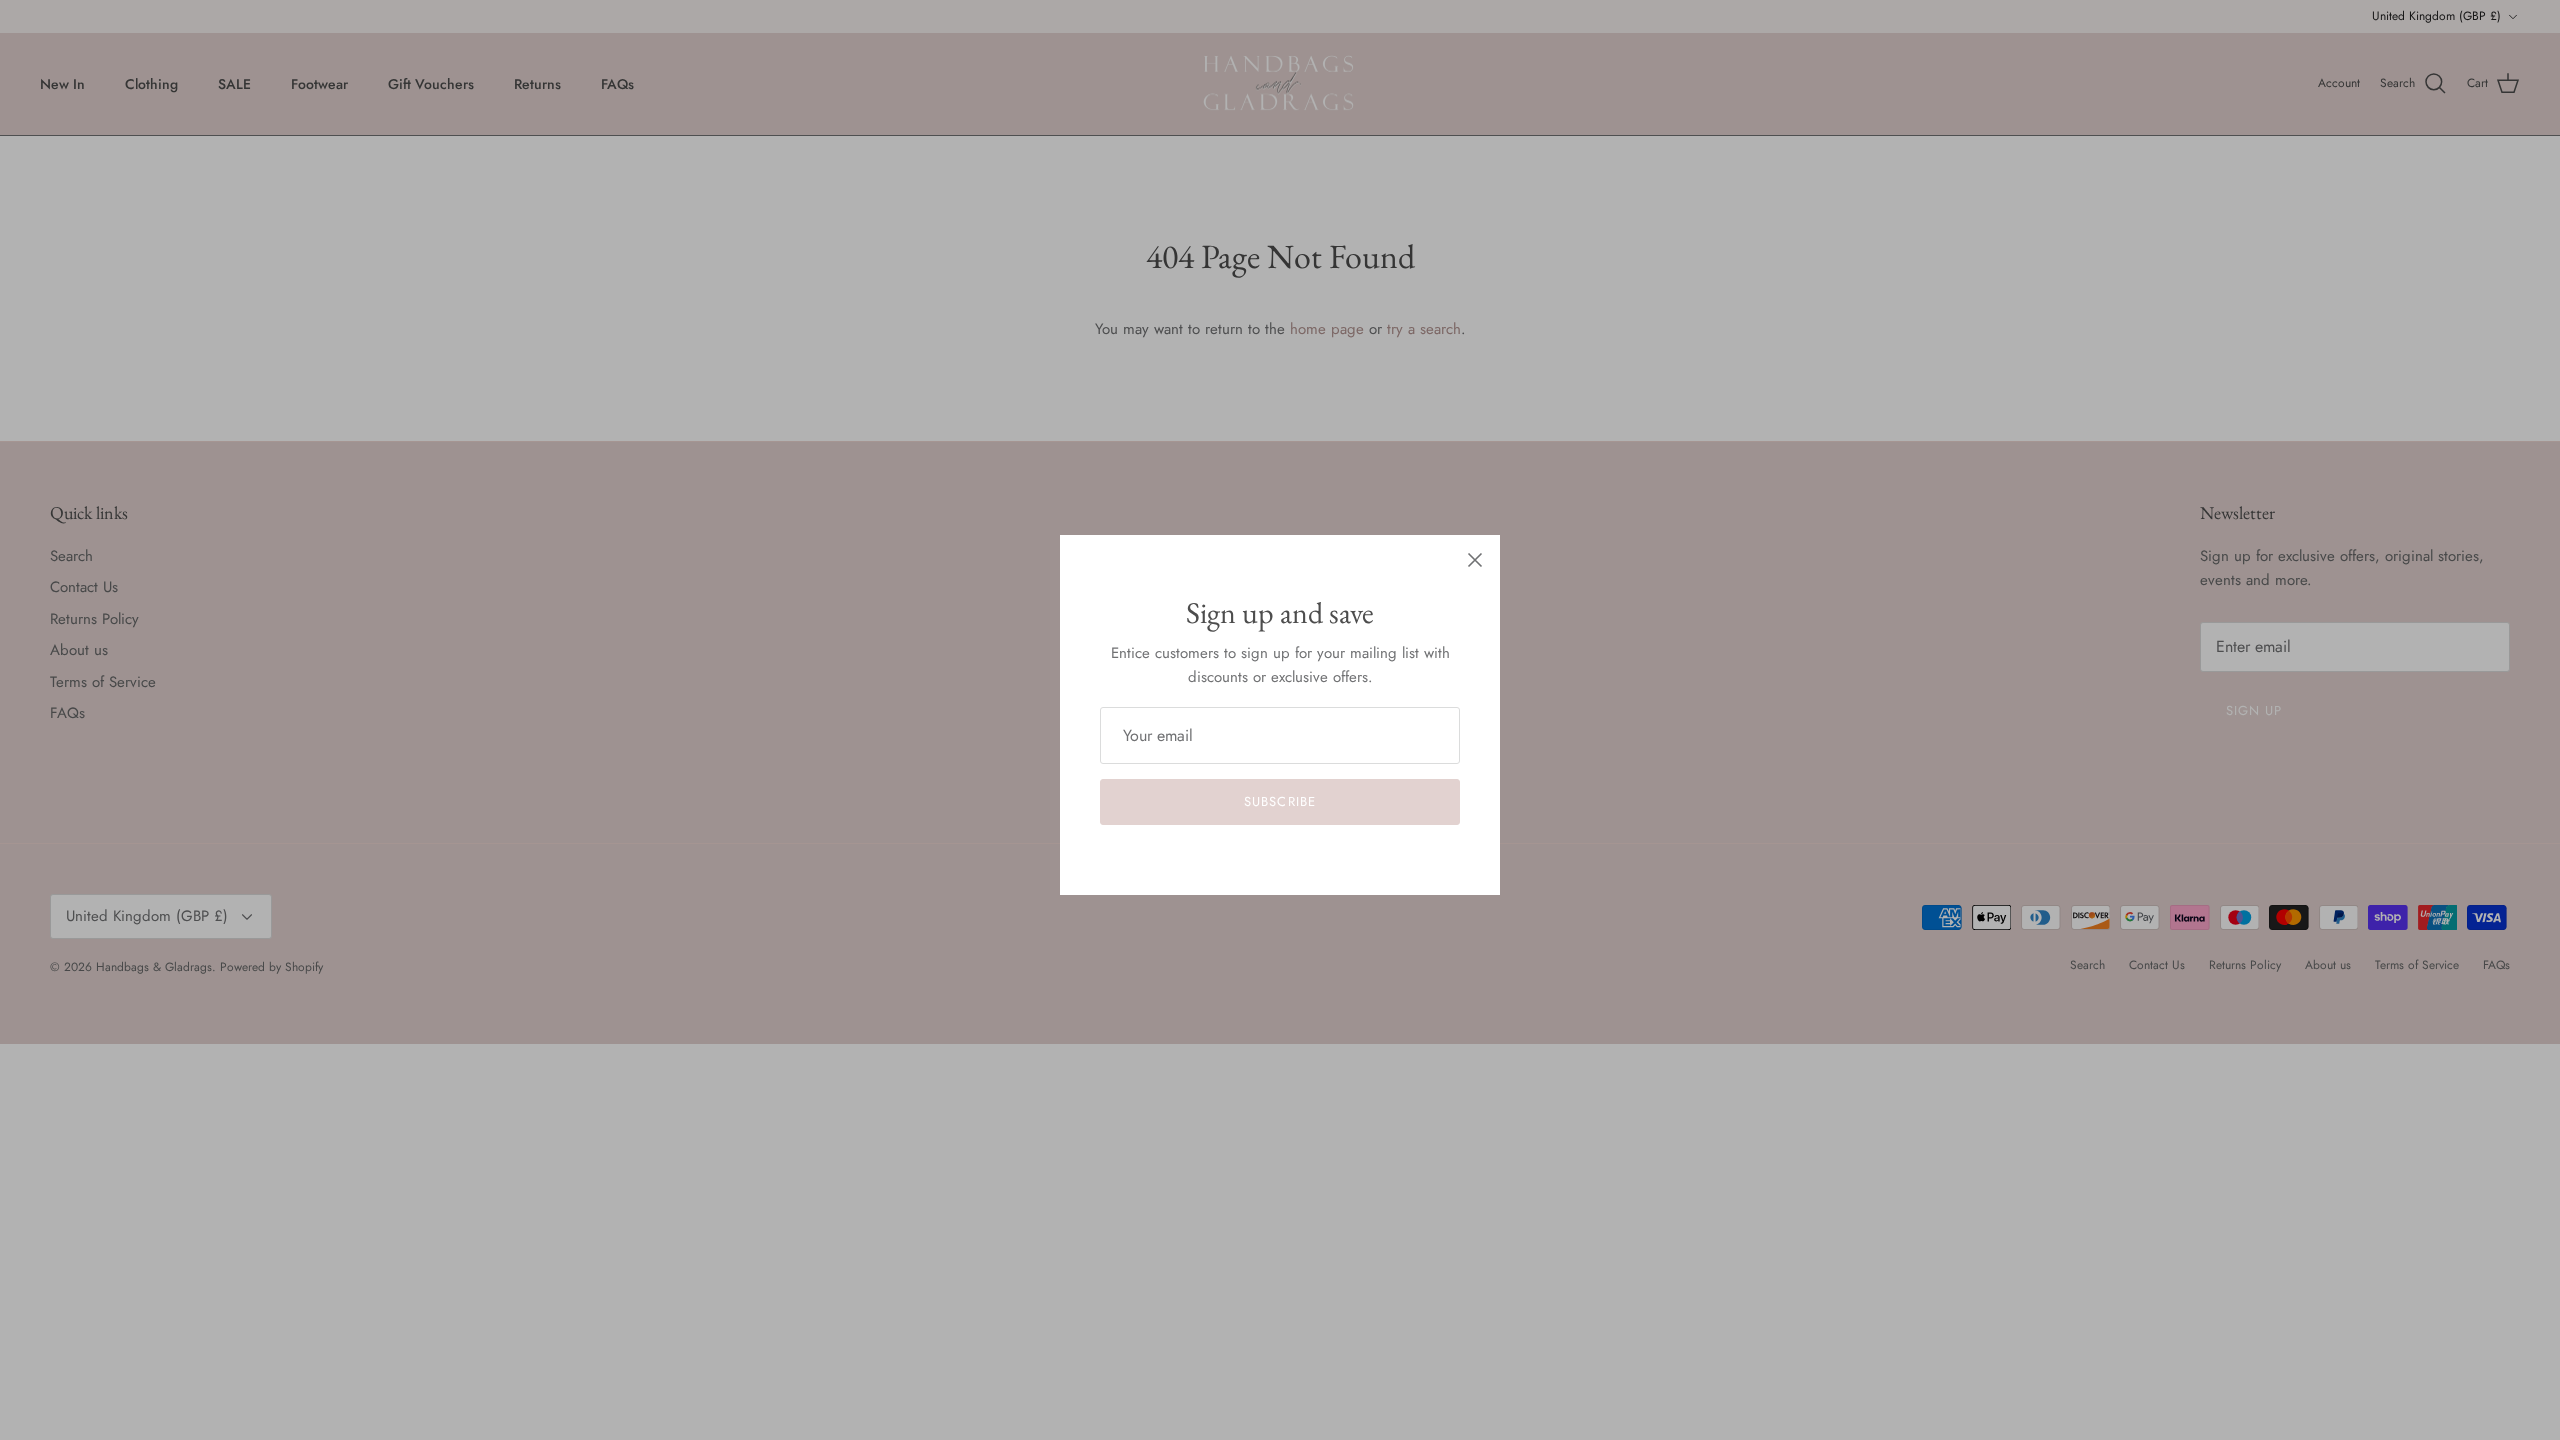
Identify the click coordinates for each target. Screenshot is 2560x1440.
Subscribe (1279, 801)
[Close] (1475, 560)
